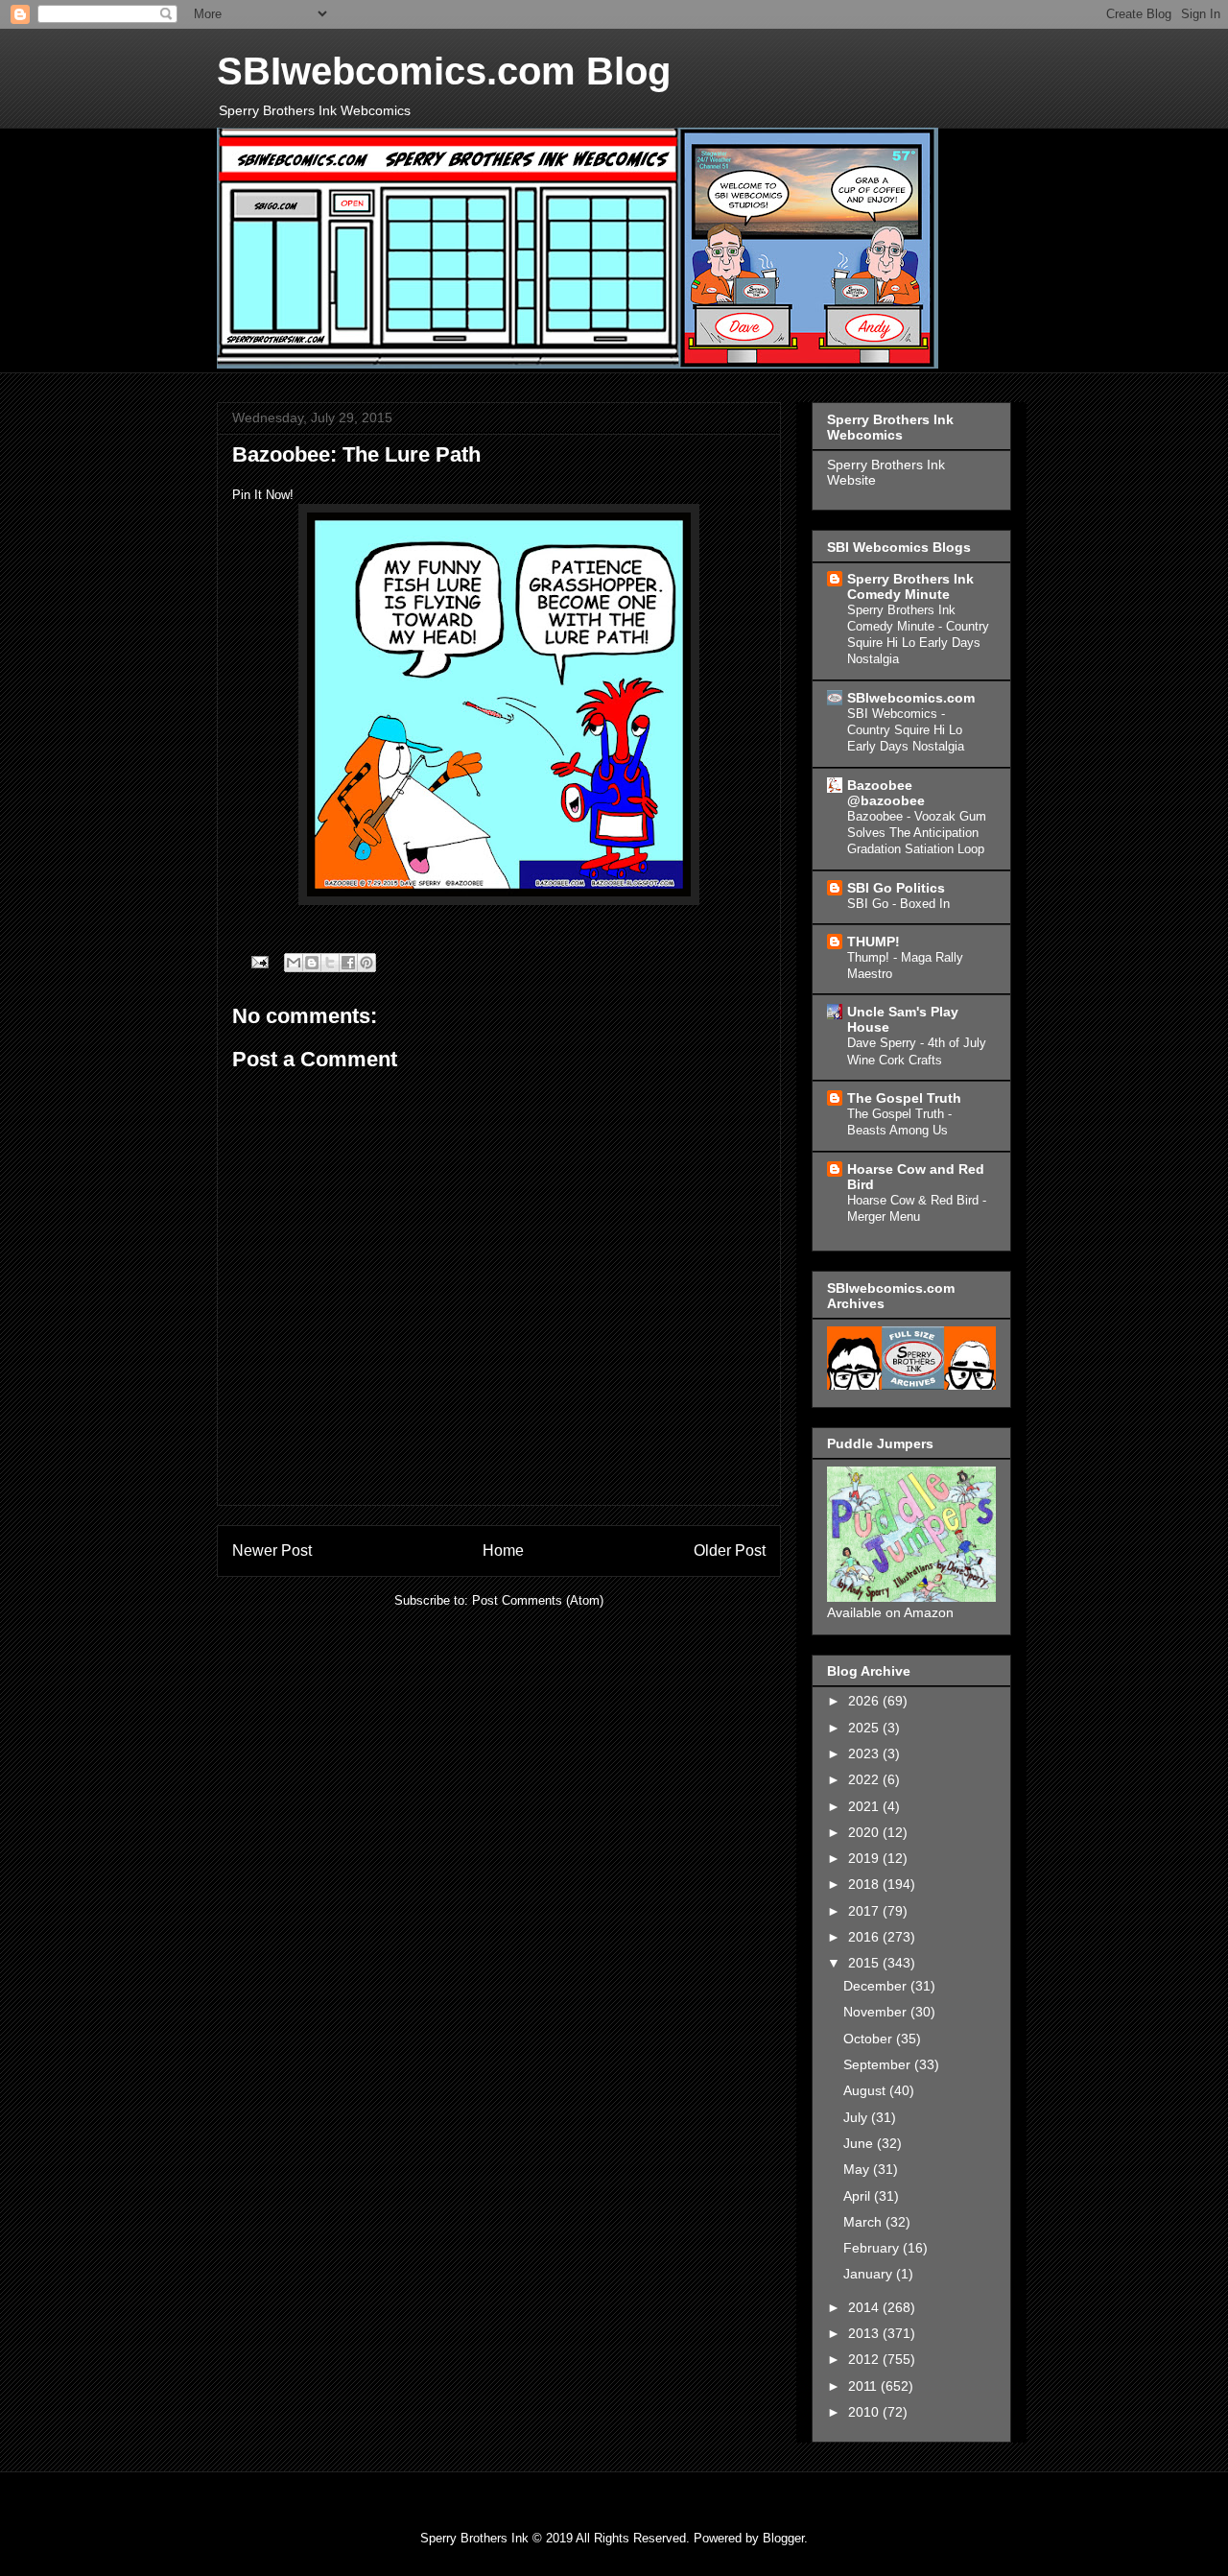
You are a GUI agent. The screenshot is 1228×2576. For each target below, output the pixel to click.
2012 (865, 2359)
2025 (865, 1728)
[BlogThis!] (312, 963)
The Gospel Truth (904, 1098)
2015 (865, 1963)
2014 (865, 2307)
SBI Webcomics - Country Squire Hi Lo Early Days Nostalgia (906, 730)
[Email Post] (259, 961)
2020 (865, 1832)
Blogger (783, 2538)
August (866, 2090)
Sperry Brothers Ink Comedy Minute (910, 586)
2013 (865, 2333)
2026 (865, 1701)
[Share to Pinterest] (366, 963)
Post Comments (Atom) (538, 1600)
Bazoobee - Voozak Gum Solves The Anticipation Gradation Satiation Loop (917, 833)
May (858, 2169)
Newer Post (272, 1550)
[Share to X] (330, 963)
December (877, 1986)
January (870, 2274)
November (877, 2012)
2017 (865, 1911)
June (860, 2143)
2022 (865, 1779)
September (879, 2064)
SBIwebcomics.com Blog (444, 71)
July (857, 2117)
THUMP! (874, 942)
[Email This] (294, 963)
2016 (865, 1937)
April (859, 2196)
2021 (865, 1806)
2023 (865, 1753)
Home (503, 1550)
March (864, 2222)
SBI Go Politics (896, 888)
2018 (865, 1884)
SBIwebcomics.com (911, 698)
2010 (865, 2412)
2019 (865, 1858)
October (870, 2039)
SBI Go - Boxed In (898, 904)
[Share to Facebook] (348, 963)
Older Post (730, 1550)
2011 (864, 2386)
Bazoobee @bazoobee (886, 793)
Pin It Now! (263, 495)
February (873, 2248)
